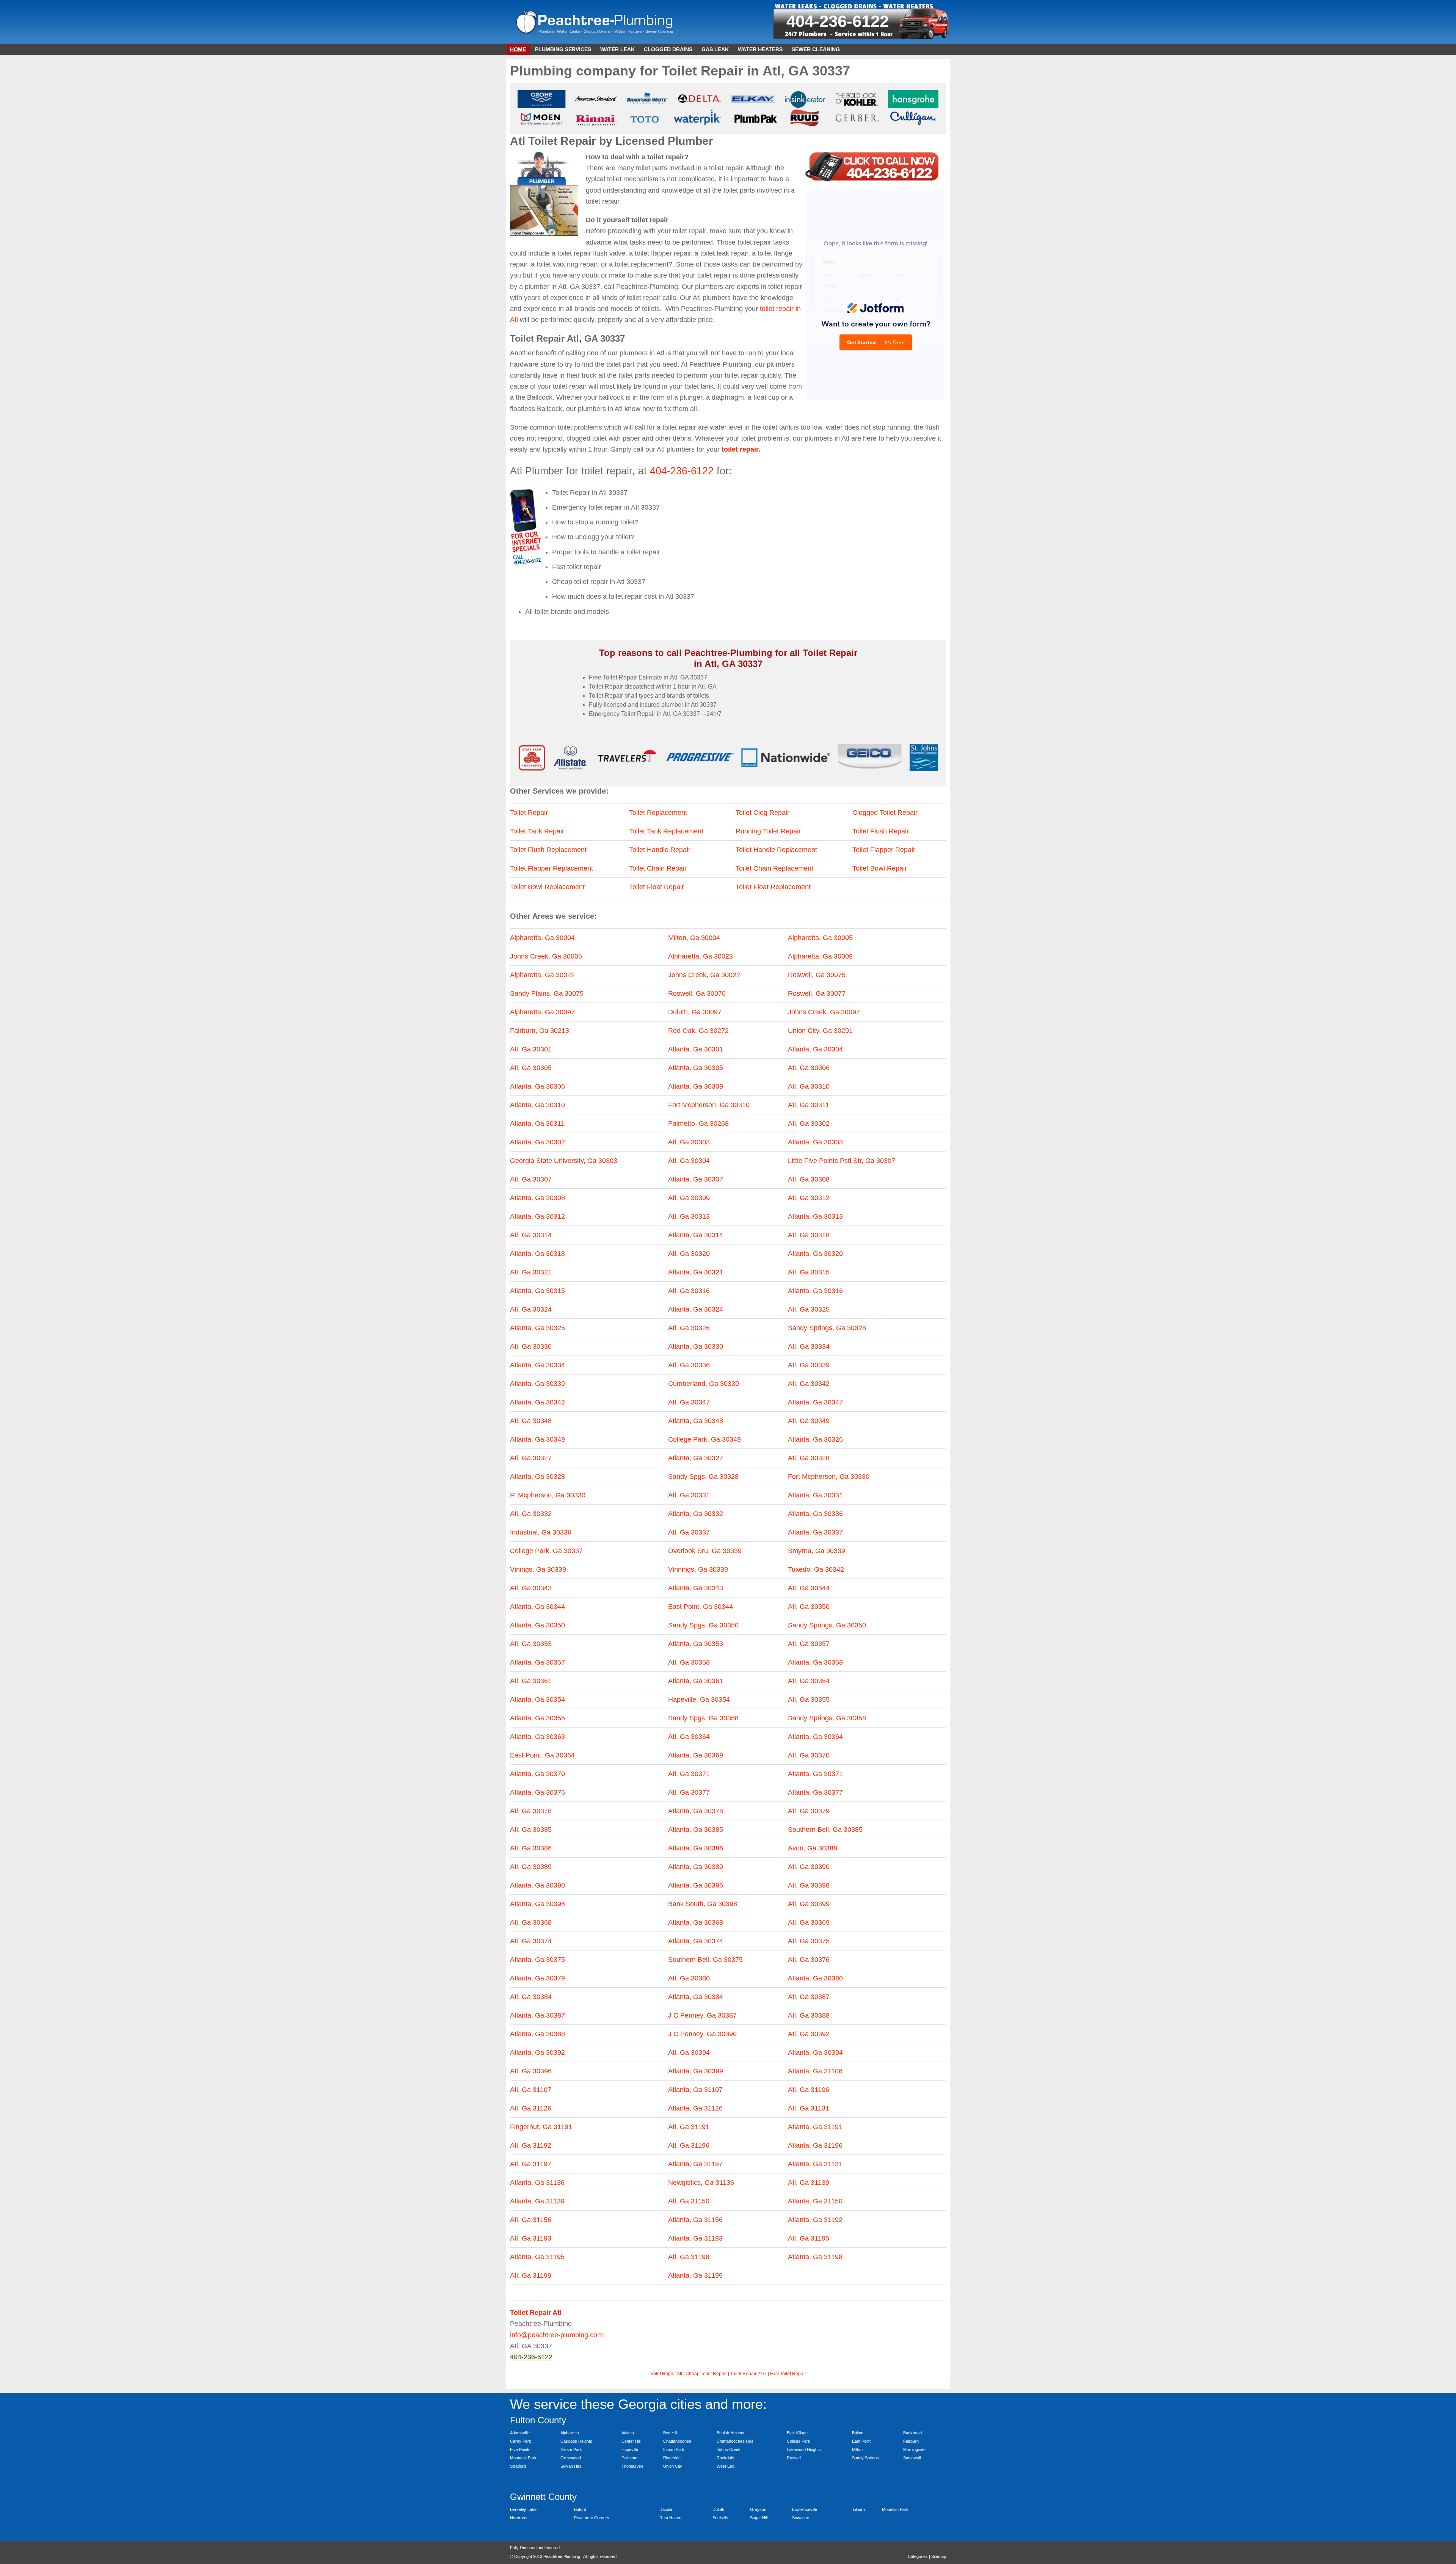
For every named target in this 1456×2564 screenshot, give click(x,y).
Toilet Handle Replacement (776, 850)
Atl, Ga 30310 (809, 1086)
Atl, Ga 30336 (689, 1365)
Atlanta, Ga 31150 (815, 2201)
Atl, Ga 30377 (689, 1792)
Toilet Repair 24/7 (748, 2374)
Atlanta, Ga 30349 (537, 1439)
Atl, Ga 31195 (809, 2238)
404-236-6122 (838, 21)
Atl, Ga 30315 (809, 1272)
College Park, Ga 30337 (546, 1551)
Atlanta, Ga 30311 (537, 1124)
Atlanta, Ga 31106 (815, 2071)
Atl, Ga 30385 (531, 1830)
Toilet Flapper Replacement (551, 868)
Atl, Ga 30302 (809, 1124)
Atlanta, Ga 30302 (537, 1142)
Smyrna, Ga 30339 (817, 1551)
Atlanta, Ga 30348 (696, 1421)
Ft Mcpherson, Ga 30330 (548, 1495)
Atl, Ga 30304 (689, 1161)
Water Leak (617, 49)
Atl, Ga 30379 (809, 1811)
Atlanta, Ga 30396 (696, 1885)
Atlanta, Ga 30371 (815, 1774)
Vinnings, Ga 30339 (698, 1569)
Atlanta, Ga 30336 (815, 1514)
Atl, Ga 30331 (689, 1495)
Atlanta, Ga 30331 (815, 1495)
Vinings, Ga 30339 (538, 1569)
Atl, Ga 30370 (809, 1755)
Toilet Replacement (658, 813)
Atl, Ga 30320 (689, 1254)
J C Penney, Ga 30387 (702, 2015)
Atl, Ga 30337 (689, 1532)
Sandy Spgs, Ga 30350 (703, 1625)
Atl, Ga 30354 (809, 1681)
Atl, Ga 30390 (809, 1867)
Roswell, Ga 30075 (817, 975)
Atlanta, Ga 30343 (696, 1588)
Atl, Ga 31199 (531, 2275)
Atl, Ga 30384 (531, 1997)
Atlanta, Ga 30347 (815, 1402)
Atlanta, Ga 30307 (696, 1179)
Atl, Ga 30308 (809, 1179)
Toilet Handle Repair (660, 850)
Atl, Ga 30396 (531, 2071)
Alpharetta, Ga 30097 (542, 1012)
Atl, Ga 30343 (531, 1588)
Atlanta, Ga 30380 (815, 1978)
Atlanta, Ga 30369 (696, 1755)
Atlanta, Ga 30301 (696, 1049)
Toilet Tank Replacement (666, 831)
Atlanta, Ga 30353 (696, 1644)
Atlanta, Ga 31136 (537, 2183)
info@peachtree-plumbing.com (556, 2335)
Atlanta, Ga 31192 (815, 2220)
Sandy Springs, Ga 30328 (827, 1328)
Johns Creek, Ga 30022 (704, 975)
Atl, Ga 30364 (689, 1737)
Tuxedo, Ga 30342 (816, 1569)
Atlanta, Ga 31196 (815, 2145)
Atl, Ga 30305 (531, 1068)
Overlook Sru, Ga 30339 (705, 1551)
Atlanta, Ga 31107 (695, 2090)
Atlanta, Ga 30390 (537, 1885)
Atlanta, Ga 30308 (537, 1198)
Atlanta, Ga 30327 (696, 1458)
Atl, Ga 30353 (531, 1644)
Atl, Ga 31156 (531, 2220)
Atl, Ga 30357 (809, 1644)
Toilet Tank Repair (537, 831)
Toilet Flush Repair (881, 831)
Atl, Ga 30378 (531, 1811)
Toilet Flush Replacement (548, 850)
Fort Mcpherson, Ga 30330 (829, 1477)
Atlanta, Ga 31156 (695, 2220)
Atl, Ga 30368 (531, 1922)
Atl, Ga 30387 (809, 1997)
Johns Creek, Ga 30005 (546, 956)
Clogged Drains (668, 49)
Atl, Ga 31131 (809, 2108)
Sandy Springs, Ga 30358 (827, 1718)
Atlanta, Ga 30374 (696, 1941)
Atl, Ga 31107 (531, 2090)
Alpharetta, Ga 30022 (542, 975)
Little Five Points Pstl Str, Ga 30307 (842, 1161)
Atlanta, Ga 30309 (696, 1086)
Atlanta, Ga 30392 (537, 2052)
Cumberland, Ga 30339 (704, 1384)
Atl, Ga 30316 (689, 1291)
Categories (918, 2556)
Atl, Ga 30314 (531, 1235)
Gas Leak (715, 49)
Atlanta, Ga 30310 (537, 1105)
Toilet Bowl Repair (880, 868)
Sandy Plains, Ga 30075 (547, 993)
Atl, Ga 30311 (809, 1105)
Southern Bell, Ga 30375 (705, 1960)
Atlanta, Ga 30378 (696, 1811)
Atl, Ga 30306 (809, 1068)
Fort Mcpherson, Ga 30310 (709, 1105)
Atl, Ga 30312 (809, 1198)
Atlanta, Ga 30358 (815, 1662)
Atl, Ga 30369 (809, 1922)
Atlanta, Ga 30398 (537, 1904)
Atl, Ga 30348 (531, 1421)
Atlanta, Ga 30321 (696, 1272)
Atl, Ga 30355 (809, 1699)
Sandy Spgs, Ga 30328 (703, 1477)
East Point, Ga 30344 (701, 1607)
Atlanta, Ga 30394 (815, 2052)
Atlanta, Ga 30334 (537, 1365)
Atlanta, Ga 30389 (696, 1867)
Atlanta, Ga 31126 (695, 2108)
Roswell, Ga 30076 (697, 993)
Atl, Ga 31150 (689, 2201)
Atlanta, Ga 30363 (537, 1737)
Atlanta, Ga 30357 (537, 1662)
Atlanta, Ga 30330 (696, 1346)
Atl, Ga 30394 (689, 2052)
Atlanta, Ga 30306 (537, 1086)
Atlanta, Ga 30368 (696, 1922)
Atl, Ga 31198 (689, 2257)
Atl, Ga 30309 (689, 1198)
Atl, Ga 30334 (809, 1346)
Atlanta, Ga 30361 (696, 1681)
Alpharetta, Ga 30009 (820, 956)
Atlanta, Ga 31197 (695, 2164)
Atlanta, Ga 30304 (815, 1049)
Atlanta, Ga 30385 (696, 1830)
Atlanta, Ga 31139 (537, 2201)
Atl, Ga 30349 (809, 1421)
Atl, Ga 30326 (689, 1328)
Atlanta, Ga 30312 (537, 1216)
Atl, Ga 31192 (531, 2145)
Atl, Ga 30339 (809, 1365)
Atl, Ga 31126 (531, 2108)
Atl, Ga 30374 (531, 1941)
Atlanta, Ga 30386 (696, 1848)
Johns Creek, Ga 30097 (824, 1012)
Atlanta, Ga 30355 (537, 1718)
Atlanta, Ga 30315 (537, 1291)
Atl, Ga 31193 (531, 2238)
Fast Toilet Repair (788, 2374)
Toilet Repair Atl (666, 2374)
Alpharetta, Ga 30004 (542, 938)
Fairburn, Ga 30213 (540, 1031)
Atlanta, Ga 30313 (815, 1216)
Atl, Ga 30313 (689, 1216)
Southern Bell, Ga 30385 (825, 1830)
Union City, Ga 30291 (820, 1031)
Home (518, 49)
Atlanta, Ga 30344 (537, 1607)
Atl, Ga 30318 (809, 1235)
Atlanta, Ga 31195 (537, 2257)
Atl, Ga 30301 (531, 1049)
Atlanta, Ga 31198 (815, 2257)
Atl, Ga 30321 (531, 1272)
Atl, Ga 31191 (689, 2127)
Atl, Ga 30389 (531, 1867)
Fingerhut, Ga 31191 (541, 2127)
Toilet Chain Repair (658, 868)
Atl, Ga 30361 (531, 1681)
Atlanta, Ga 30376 (537, 1792)
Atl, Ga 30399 (809, 1904)
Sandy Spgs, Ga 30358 (703, 1718)
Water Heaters (760, 49)
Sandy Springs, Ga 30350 (827, 1625)
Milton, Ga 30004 (694, 938)
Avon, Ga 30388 (813, 1848)
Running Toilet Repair (768, 831)
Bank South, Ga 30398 (703, 1904)
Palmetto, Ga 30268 (698, 1124)
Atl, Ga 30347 (689, 1402)
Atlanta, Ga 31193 (695, 2238)
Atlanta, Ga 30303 (815, 1142)
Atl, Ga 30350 (809, 1607)
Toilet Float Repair (657, 887)
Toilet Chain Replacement (774, 868)
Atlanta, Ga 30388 (537, 2034)
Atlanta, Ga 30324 (696, 1309)
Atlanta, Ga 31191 (815, 2127)
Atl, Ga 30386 (531, 1848)
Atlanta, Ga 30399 (696, 2071)
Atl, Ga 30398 (809, 1885)
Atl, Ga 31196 (689, 2145)
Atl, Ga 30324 (531, 1309)
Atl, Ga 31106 (809, 2090)
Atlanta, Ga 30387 (537, 2015)
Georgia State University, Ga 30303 (564, 1161)
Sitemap (939, 2556)
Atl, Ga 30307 (531, 1179)
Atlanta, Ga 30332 (696, 1514)
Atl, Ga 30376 (809, 1960)
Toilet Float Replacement (773, 887)
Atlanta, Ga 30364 (815, 1737)
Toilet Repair (529, 813)
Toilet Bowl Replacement (547, 887)
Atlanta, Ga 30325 (537, 1328)
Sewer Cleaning (816, 49)
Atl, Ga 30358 (689, 1662)
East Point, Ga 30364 (542, 1755)
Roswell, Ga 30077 (817, 993)
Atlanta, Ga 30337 (815, 1532)
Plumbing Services (563, 49)
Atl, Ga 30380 (689, 1978)
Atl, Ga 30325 (809, 1309)
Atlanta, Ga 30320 (815, 1254)
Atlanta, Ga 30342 (537, 1402)
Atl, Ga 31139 (809, 2183)
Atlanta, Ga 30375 (537, 1960)
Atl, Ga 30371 (689, 1774)
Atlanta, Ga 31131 (815, 2164)
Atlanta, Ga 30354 (537, 1699)
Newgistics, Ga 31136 (701, 2183)
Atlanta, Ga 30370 (537, 1774)
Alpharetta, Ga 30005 (820, 938)
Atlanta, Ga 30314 (696, 1235)
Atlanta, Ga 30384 (696, 1997)
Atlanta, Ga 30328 (537, 1477)
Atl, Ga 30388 (809, 2015)
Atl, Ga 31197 (531, 2164)
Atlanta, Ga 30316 (815, 1291)
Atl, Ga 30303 (689, 1142)
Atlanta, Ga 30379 (537, 1978)
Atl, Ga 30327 (531, 1458)
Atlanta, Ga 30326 (815, 1439)
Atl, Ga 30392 (809, 2034)
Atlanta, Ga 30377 (815, 1792)
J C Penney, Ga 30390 (702, 2034)
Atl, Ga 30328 (809, 1458)
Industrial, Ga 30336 (541, 1532)
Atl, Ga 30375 (809, 1941)
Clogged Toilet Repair (885, 813)
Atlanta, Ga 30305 (696, 1068)
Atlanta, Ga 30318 (537, 1254)
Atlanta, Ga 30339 (537, 1384)
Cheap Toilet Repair (706, 2374)
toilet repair (740, 449)
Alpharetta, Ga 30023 (701, 956)
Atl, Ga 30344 (809, 1588)
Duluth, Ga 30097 (695, 1012)
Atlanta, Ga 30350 (537, 1625)
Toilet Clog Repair (763, 813)
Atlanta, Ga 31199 (695, 2275)
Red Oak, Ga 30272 (698, 1031)
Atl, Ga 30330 (531, 1346)
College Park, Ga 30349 (704, 1439)
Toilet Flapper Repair (884, 850)
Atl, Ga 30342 (809, 1384)
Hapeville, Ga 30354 (699, 1699)
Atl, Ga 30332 (531, 1514)
